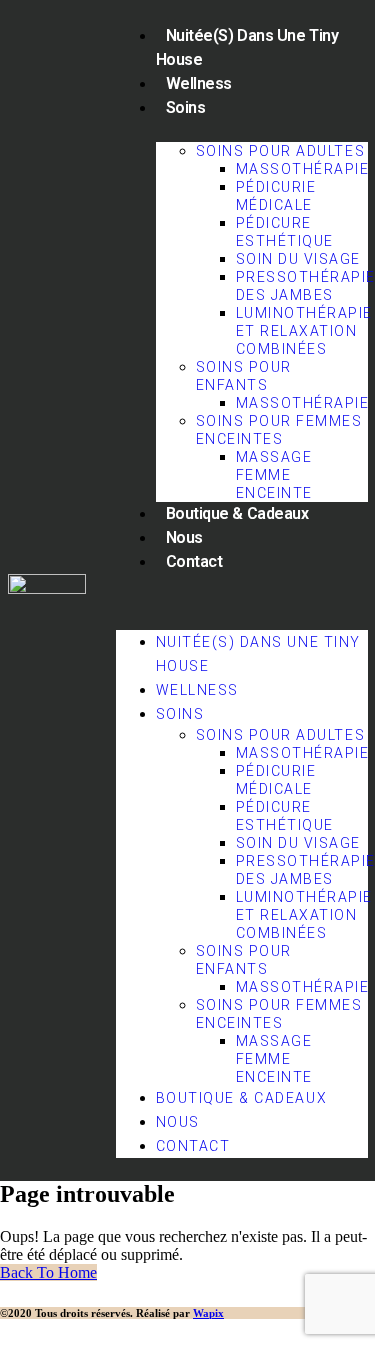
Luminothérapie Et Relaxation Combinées (304, 331)
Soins (186, 107)
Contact (194, 561)
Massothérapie (303, 169)
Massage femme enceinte (274, 475)
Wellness (199, 83)
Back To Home (48, 1272)
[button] (242, 599)
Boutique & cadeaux (237, 513)
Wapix (208, 1313)
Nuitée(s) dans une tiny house (247, 47)
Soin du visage (298, 259)
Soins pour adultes (281, 151)
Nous (184, 537)
